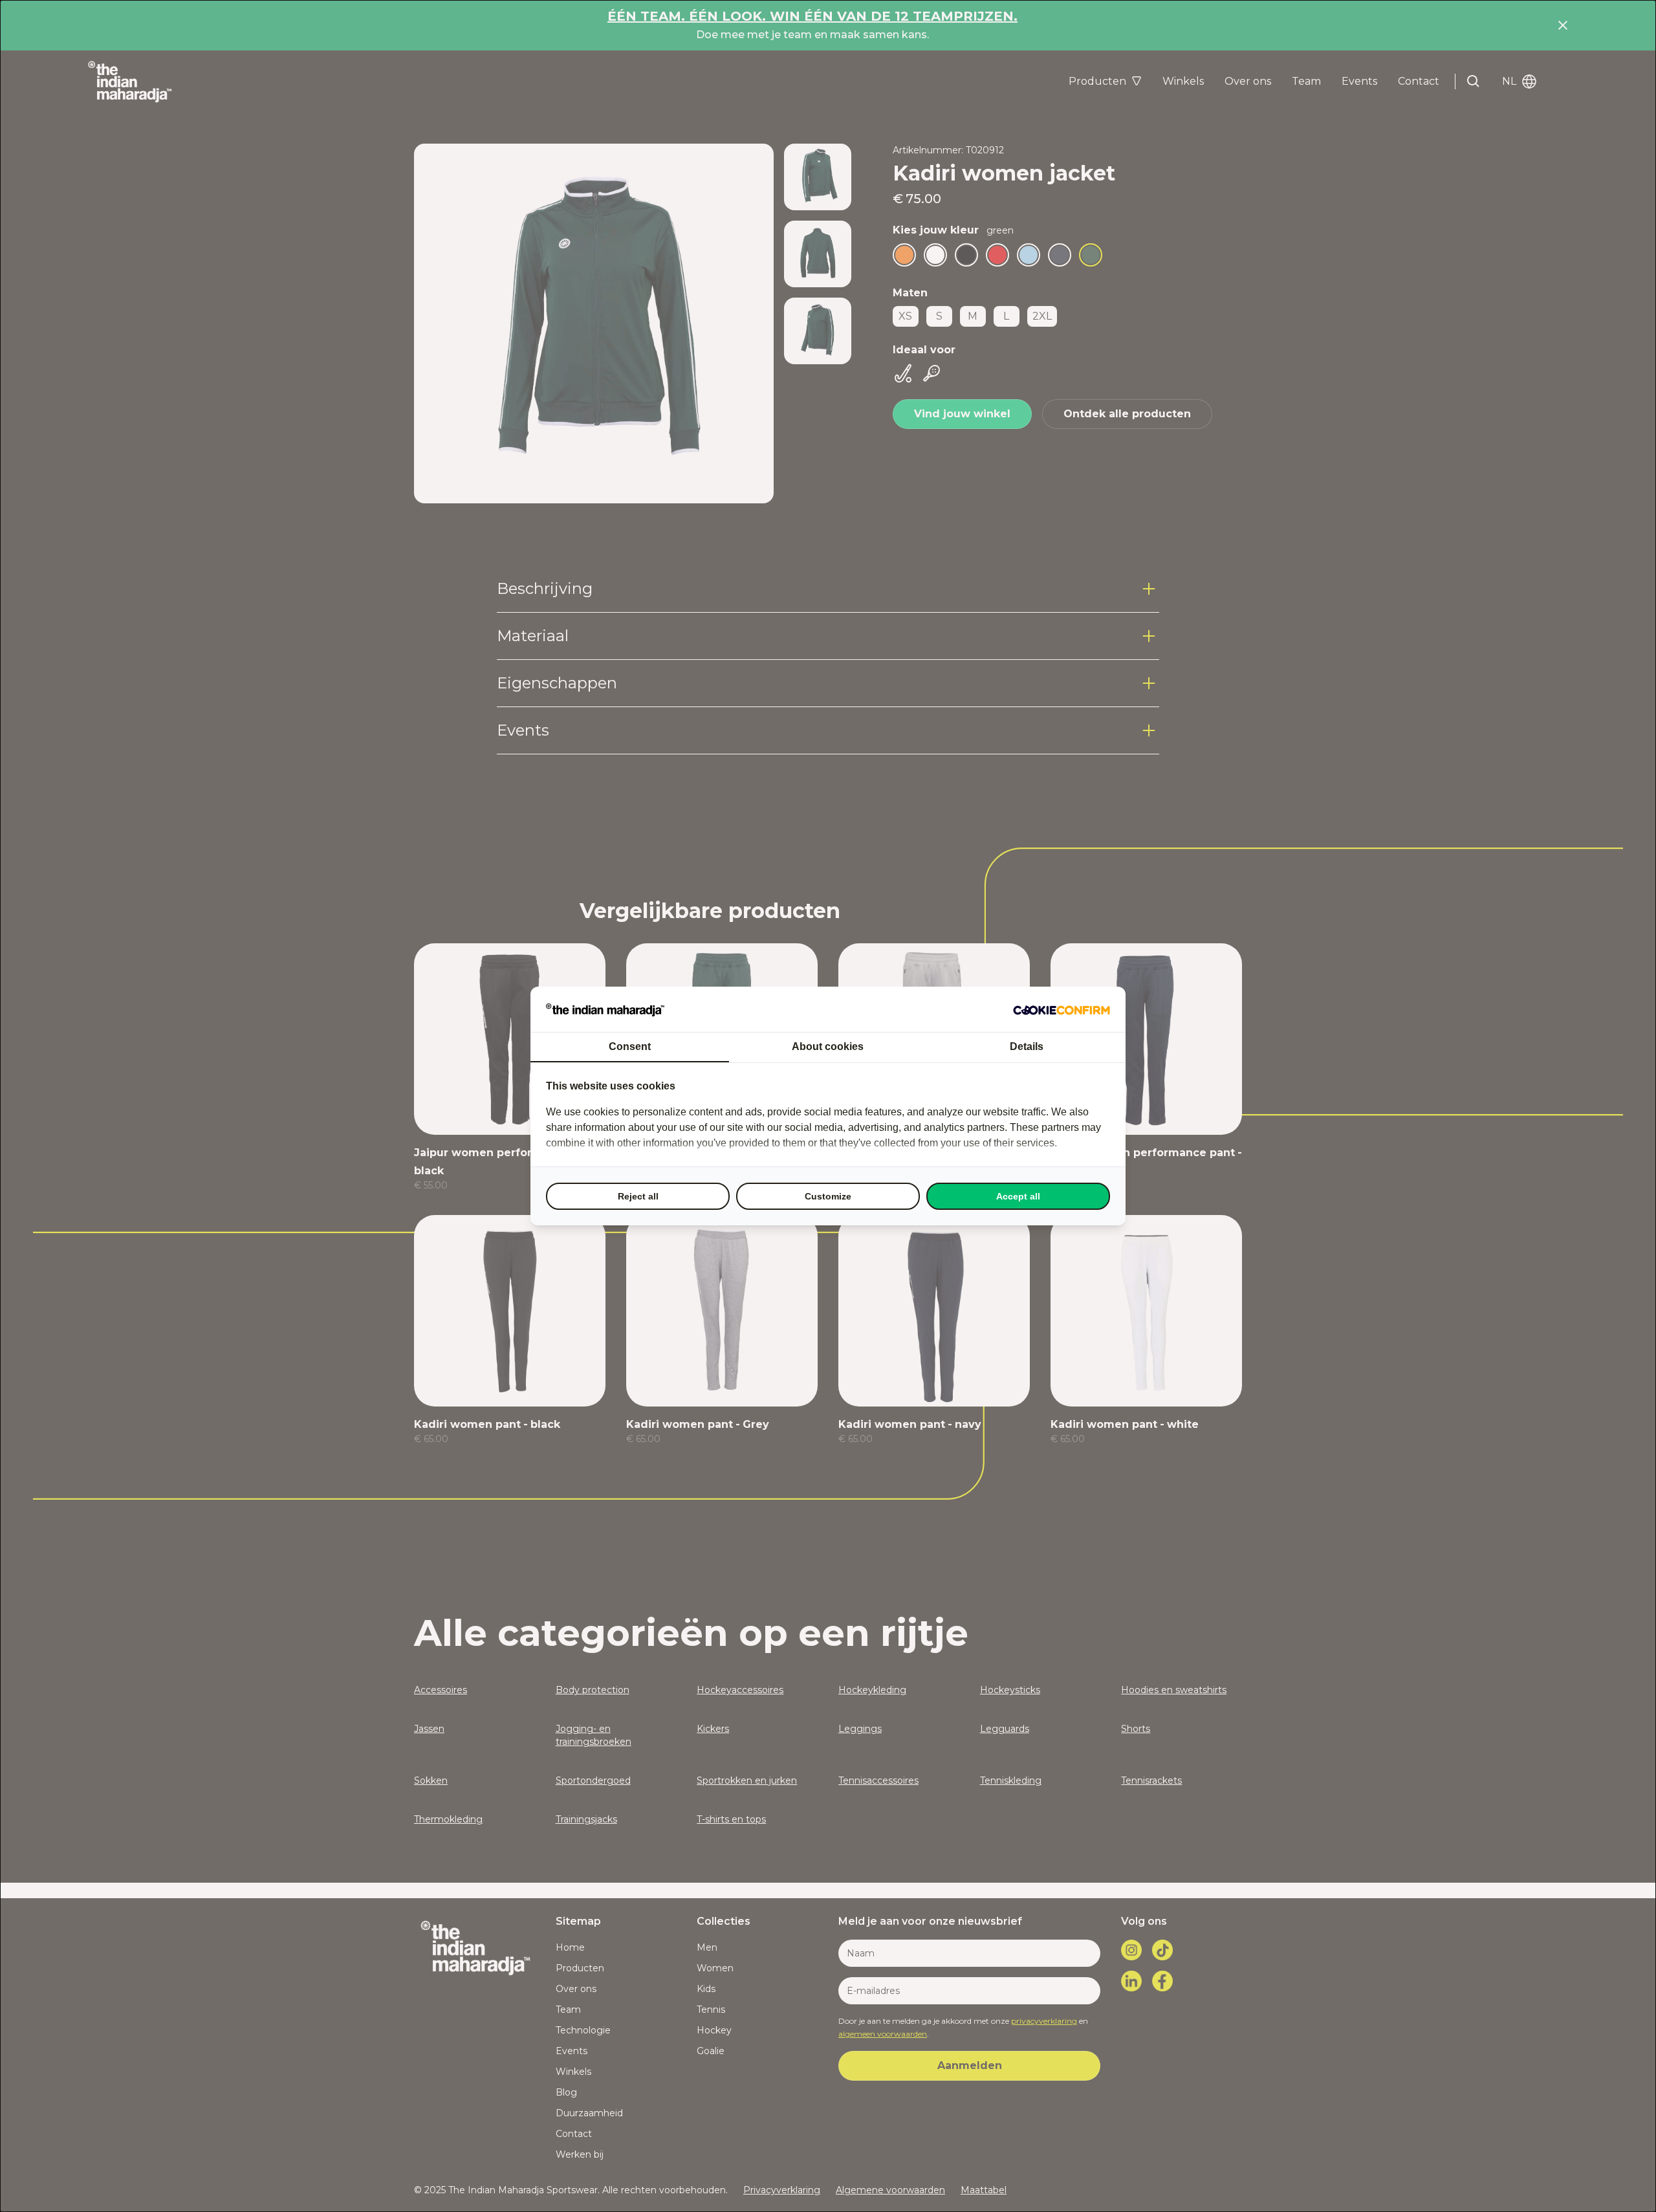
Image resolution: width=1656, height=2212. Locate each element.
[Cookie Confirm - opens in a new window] (1062, 1009)
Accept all (1018, 1196)
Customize (828, 1196)
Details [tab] (1027, 1046)
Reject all (638, 1196)
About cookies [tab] (828, 1046)
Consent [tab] (630, 1046)
